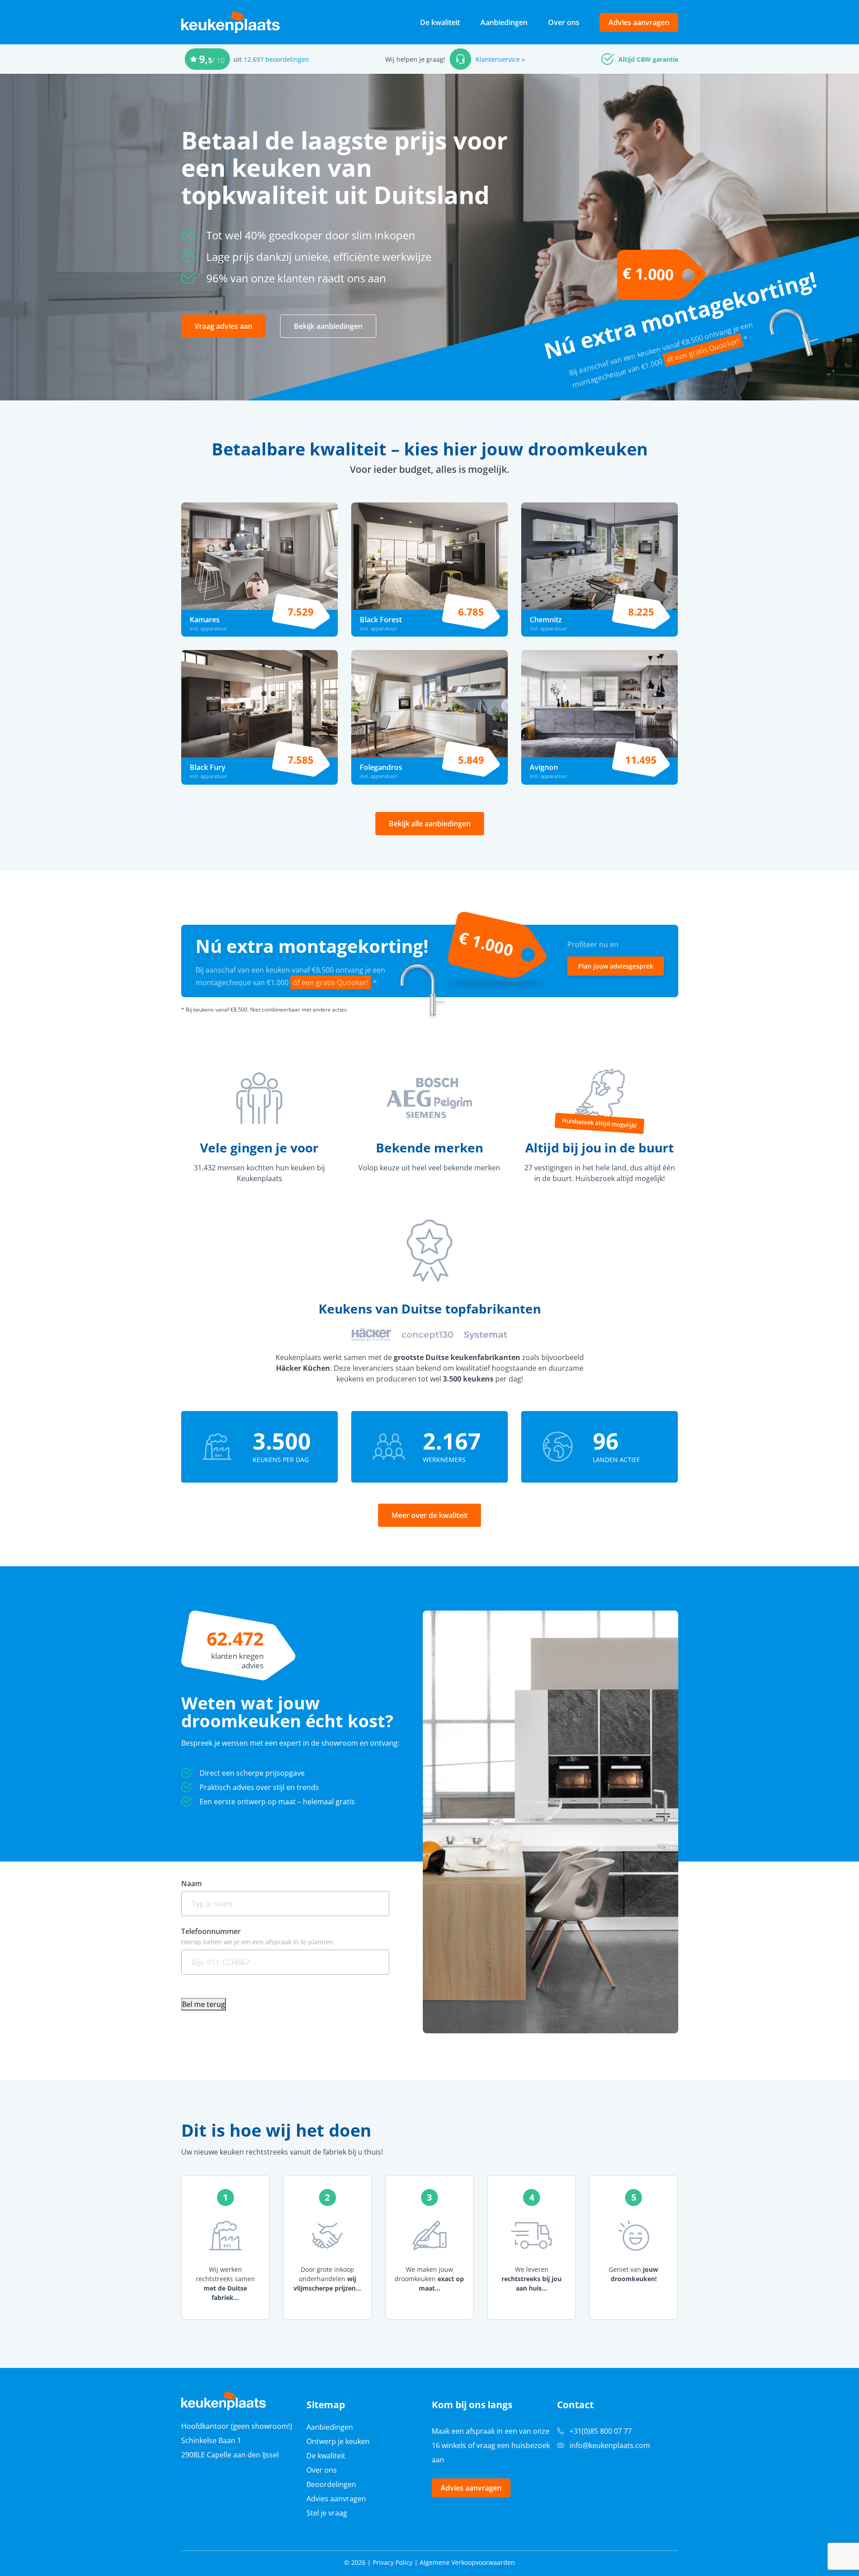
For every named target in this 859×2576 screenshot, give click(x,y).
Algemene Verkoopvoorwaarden (467, 2562)
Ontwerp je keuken (338, 2441)
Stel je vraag (327, 2513)
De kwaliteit (440, 22)
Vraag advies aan (223, 326)
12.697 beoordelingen (276, 59)
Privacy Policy (393, 2562)
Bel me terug (204, 2004)
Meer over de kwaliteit (429, 1515)
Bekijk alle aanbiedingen (430, 824)
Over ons (564, 22)
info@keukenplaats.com (610, 2445)
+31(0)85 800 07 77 (601, 2431)
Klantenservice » (500, 59)
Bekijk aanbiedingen (328, 326)
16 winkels (449, 2445)
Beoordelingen (331, 2484)
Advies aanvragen (639, 22)
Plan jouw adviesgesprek (616, 966)
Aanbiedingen (504, 22)
